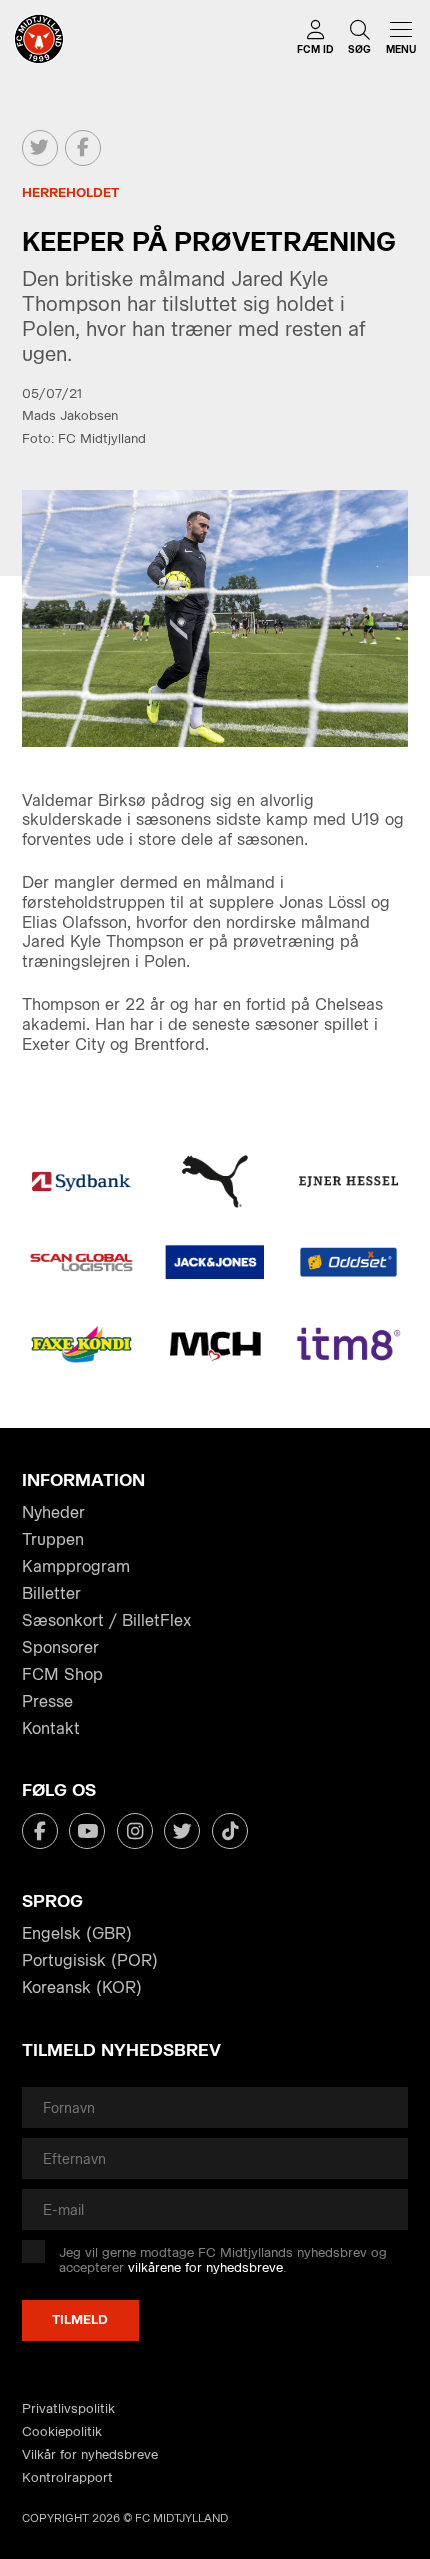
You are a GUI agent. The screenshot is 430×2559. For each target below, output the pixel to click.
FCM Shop (62, 1674)
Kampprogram (76, 1566)
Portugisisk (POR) (90, 1960)
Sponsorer (60, 1647)
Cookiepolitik (62, 2431)
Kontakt (51, 1728)
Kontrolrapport (67, 2477)
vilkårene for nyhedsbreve (205, 2267)
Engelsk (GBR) (77, 1933)
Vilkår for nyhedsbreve (90, 2454)
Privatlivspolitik (68, 2408)
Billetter (51, 1593)
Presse (47, 1701)
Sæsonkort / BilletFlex (106, 1620)
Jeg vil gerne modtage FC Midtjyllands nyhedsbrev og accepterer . (223, 2260)
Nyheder (53, 1512)
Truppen (53, 1539)
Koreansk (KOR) (82, 1987)
